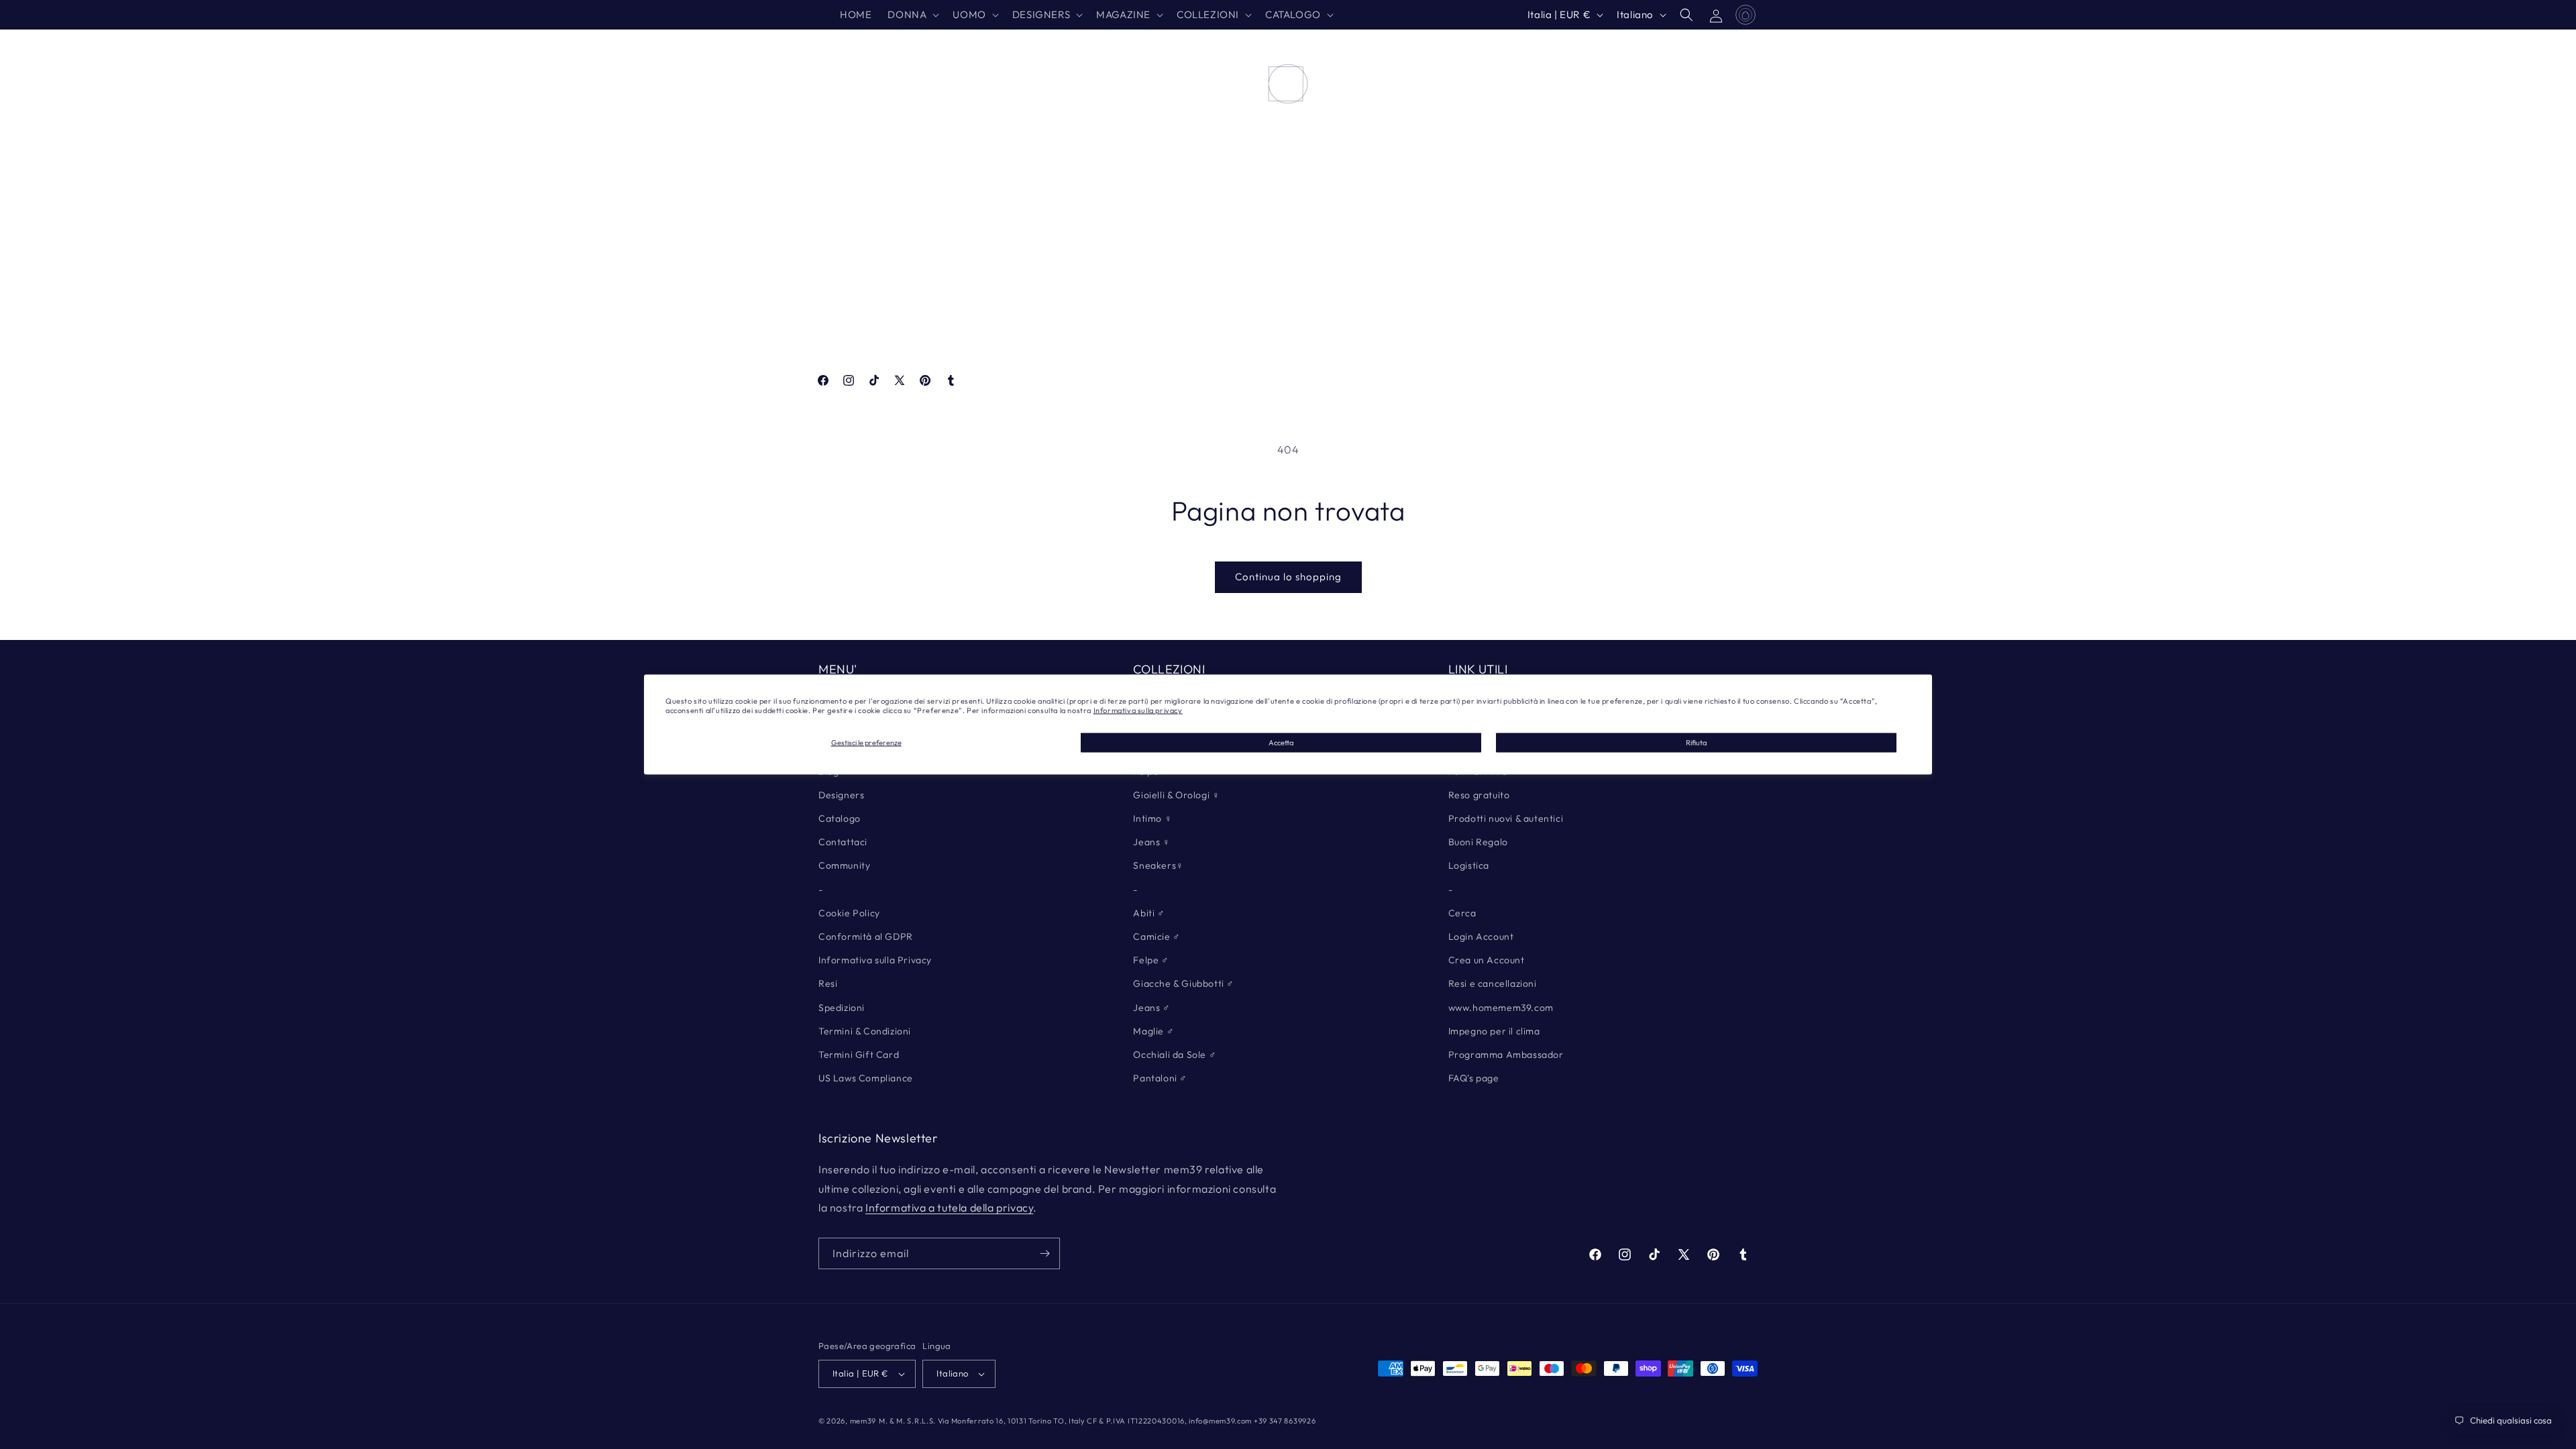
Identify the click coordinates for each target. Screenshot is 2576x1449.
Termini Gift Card (859, 1055)
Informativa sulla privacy (1138, 710)
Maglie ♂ (1153, 1031)
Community (844, 865)
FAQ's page (1474, 1078)
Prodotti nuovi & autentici (1506, 818)
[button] (912, 15)
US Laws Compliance (866, 1078)
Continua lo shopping (1288, 577)
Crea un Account (1487, 960)
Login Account (1481, 936)
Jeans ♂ (1151, 1008)
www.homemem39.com (1501, 1008)
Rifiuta (1696, 742)
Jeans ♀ (1151, 842)
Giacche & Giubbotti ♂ (1184, 983)
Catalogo (840, 818)
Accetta (1281, 742)
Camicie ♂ (1157, 936)
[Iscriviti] (1044, 1253)
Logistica (1469, 865)
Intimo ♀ (1152, 818)
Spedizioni (842, 1008)
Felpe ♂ (1151, 960)
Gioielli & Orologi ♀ (1176, 795)
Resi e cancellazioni (1493, 983)
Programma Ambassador (1506, 1055)
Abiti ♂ (1149, 913)
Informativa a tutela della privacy (949, 1207)
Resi (828, 983)
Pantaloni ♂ (1160, 1078)
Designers (841, 795)
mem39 (863, 1421)
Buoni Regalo (1478, 842)
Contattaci (843, 842)
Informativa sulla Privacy (875, 960)
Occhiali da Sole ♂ (1175, 1055)
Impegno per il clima (1494, 1031)
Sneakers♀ (1158, 865)
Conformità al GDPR (866, 936)
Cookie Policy (849, 913)
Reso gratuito (1479, 795)
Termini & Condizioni (865, 1031)
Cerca (1462, 913)
